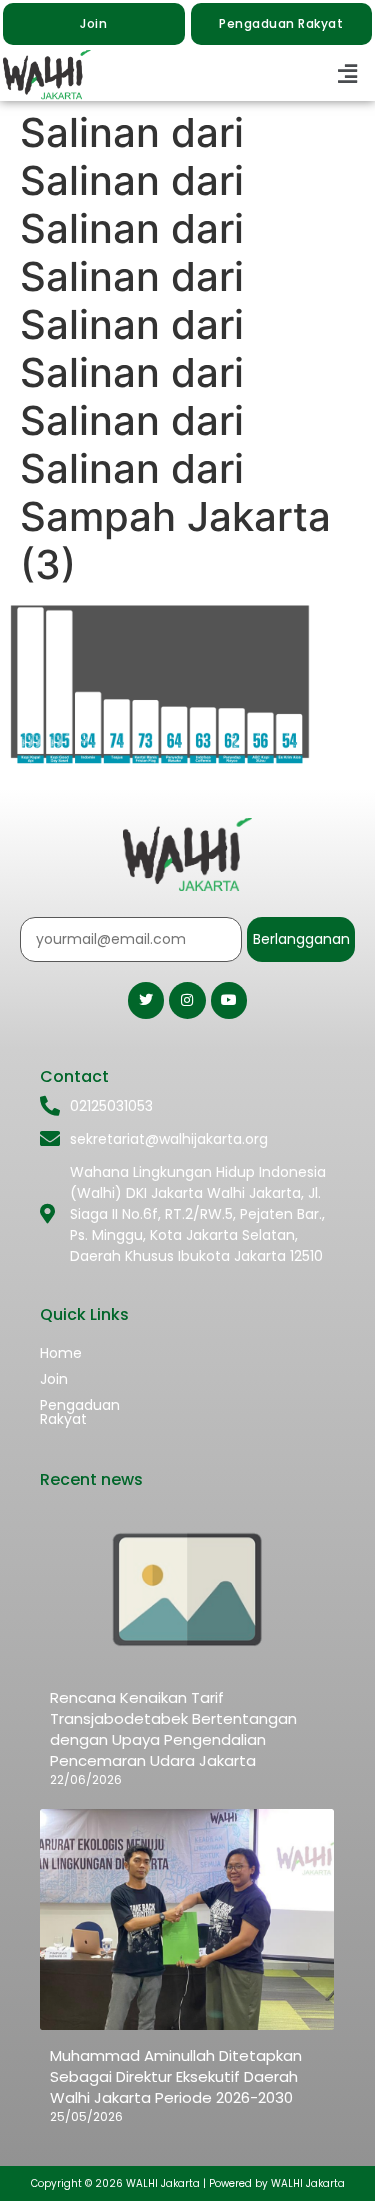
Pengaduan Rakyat (80, 1412)
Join (54, 1379)
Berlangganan (301, 939)
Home (61, 1353)
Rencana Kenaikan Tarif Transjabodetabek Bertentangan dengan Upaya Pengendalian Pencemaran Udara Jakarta (173, 1729)
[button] (348, 74)
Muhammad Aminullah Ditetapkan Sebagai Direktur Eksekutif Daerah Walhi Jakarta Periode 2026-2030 (176, 2076)
